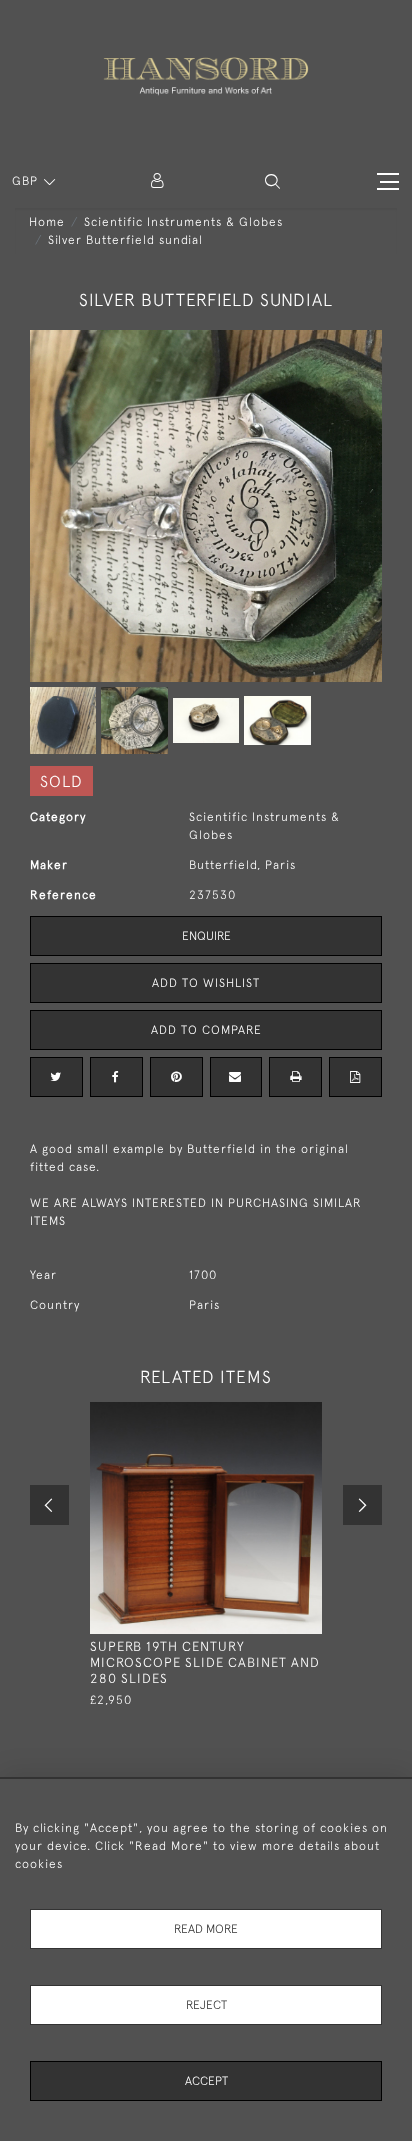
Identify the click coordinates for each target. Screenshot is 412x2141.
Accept (206, 2081)
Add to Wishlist (206, 983)
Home (47, 222)
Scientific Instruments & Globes (183, 222)
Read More (206, 1929)
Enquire (206, 936)
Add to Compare (206, 1030)
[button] (272, 181)
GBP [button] (27, 181)
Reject (206, 2005)
